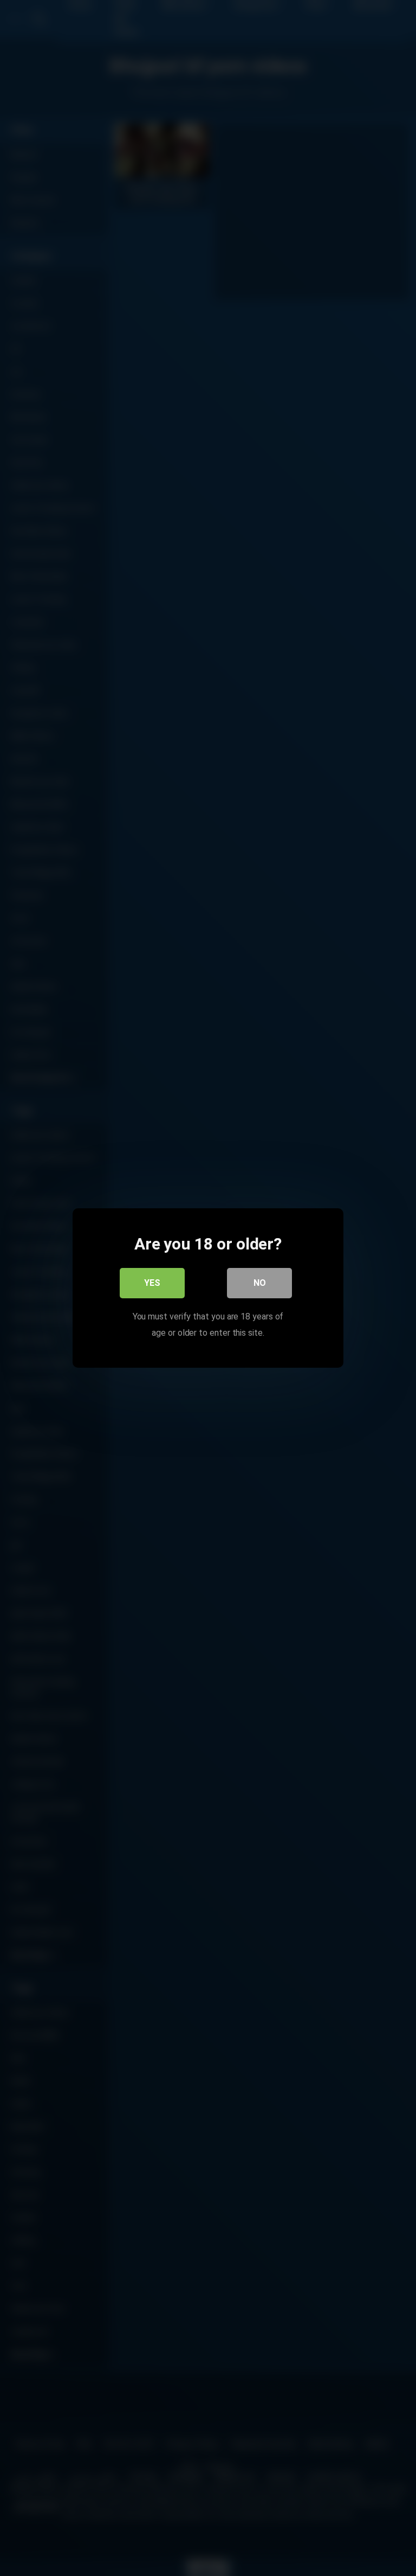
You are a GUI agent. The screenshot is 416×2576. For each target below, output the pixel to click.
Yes (152, 1283)
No (260, 1283)
